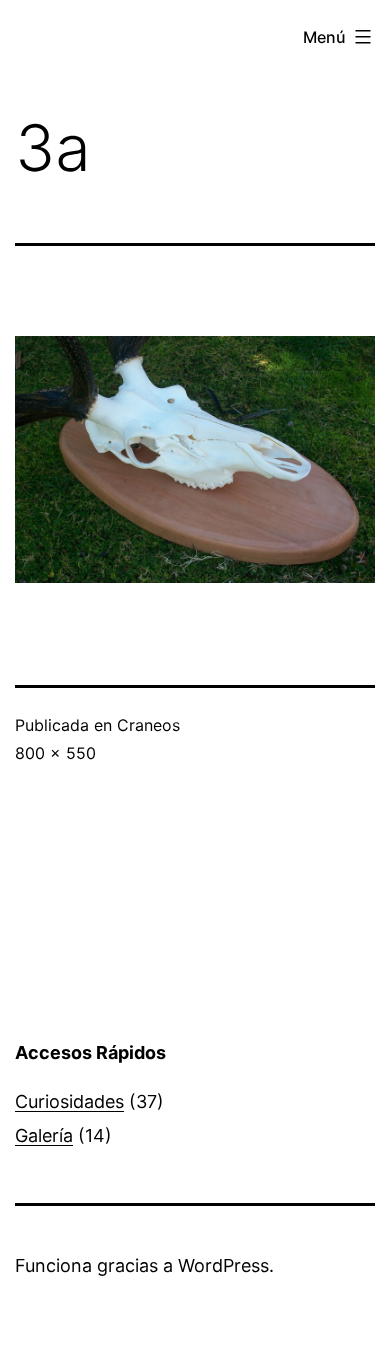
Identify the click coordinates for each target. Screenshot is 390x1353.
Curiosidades (69, 1101)
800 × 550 (55, 753)
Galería (44, 1135)
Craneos (148, 725)
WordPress (223, 1265)
